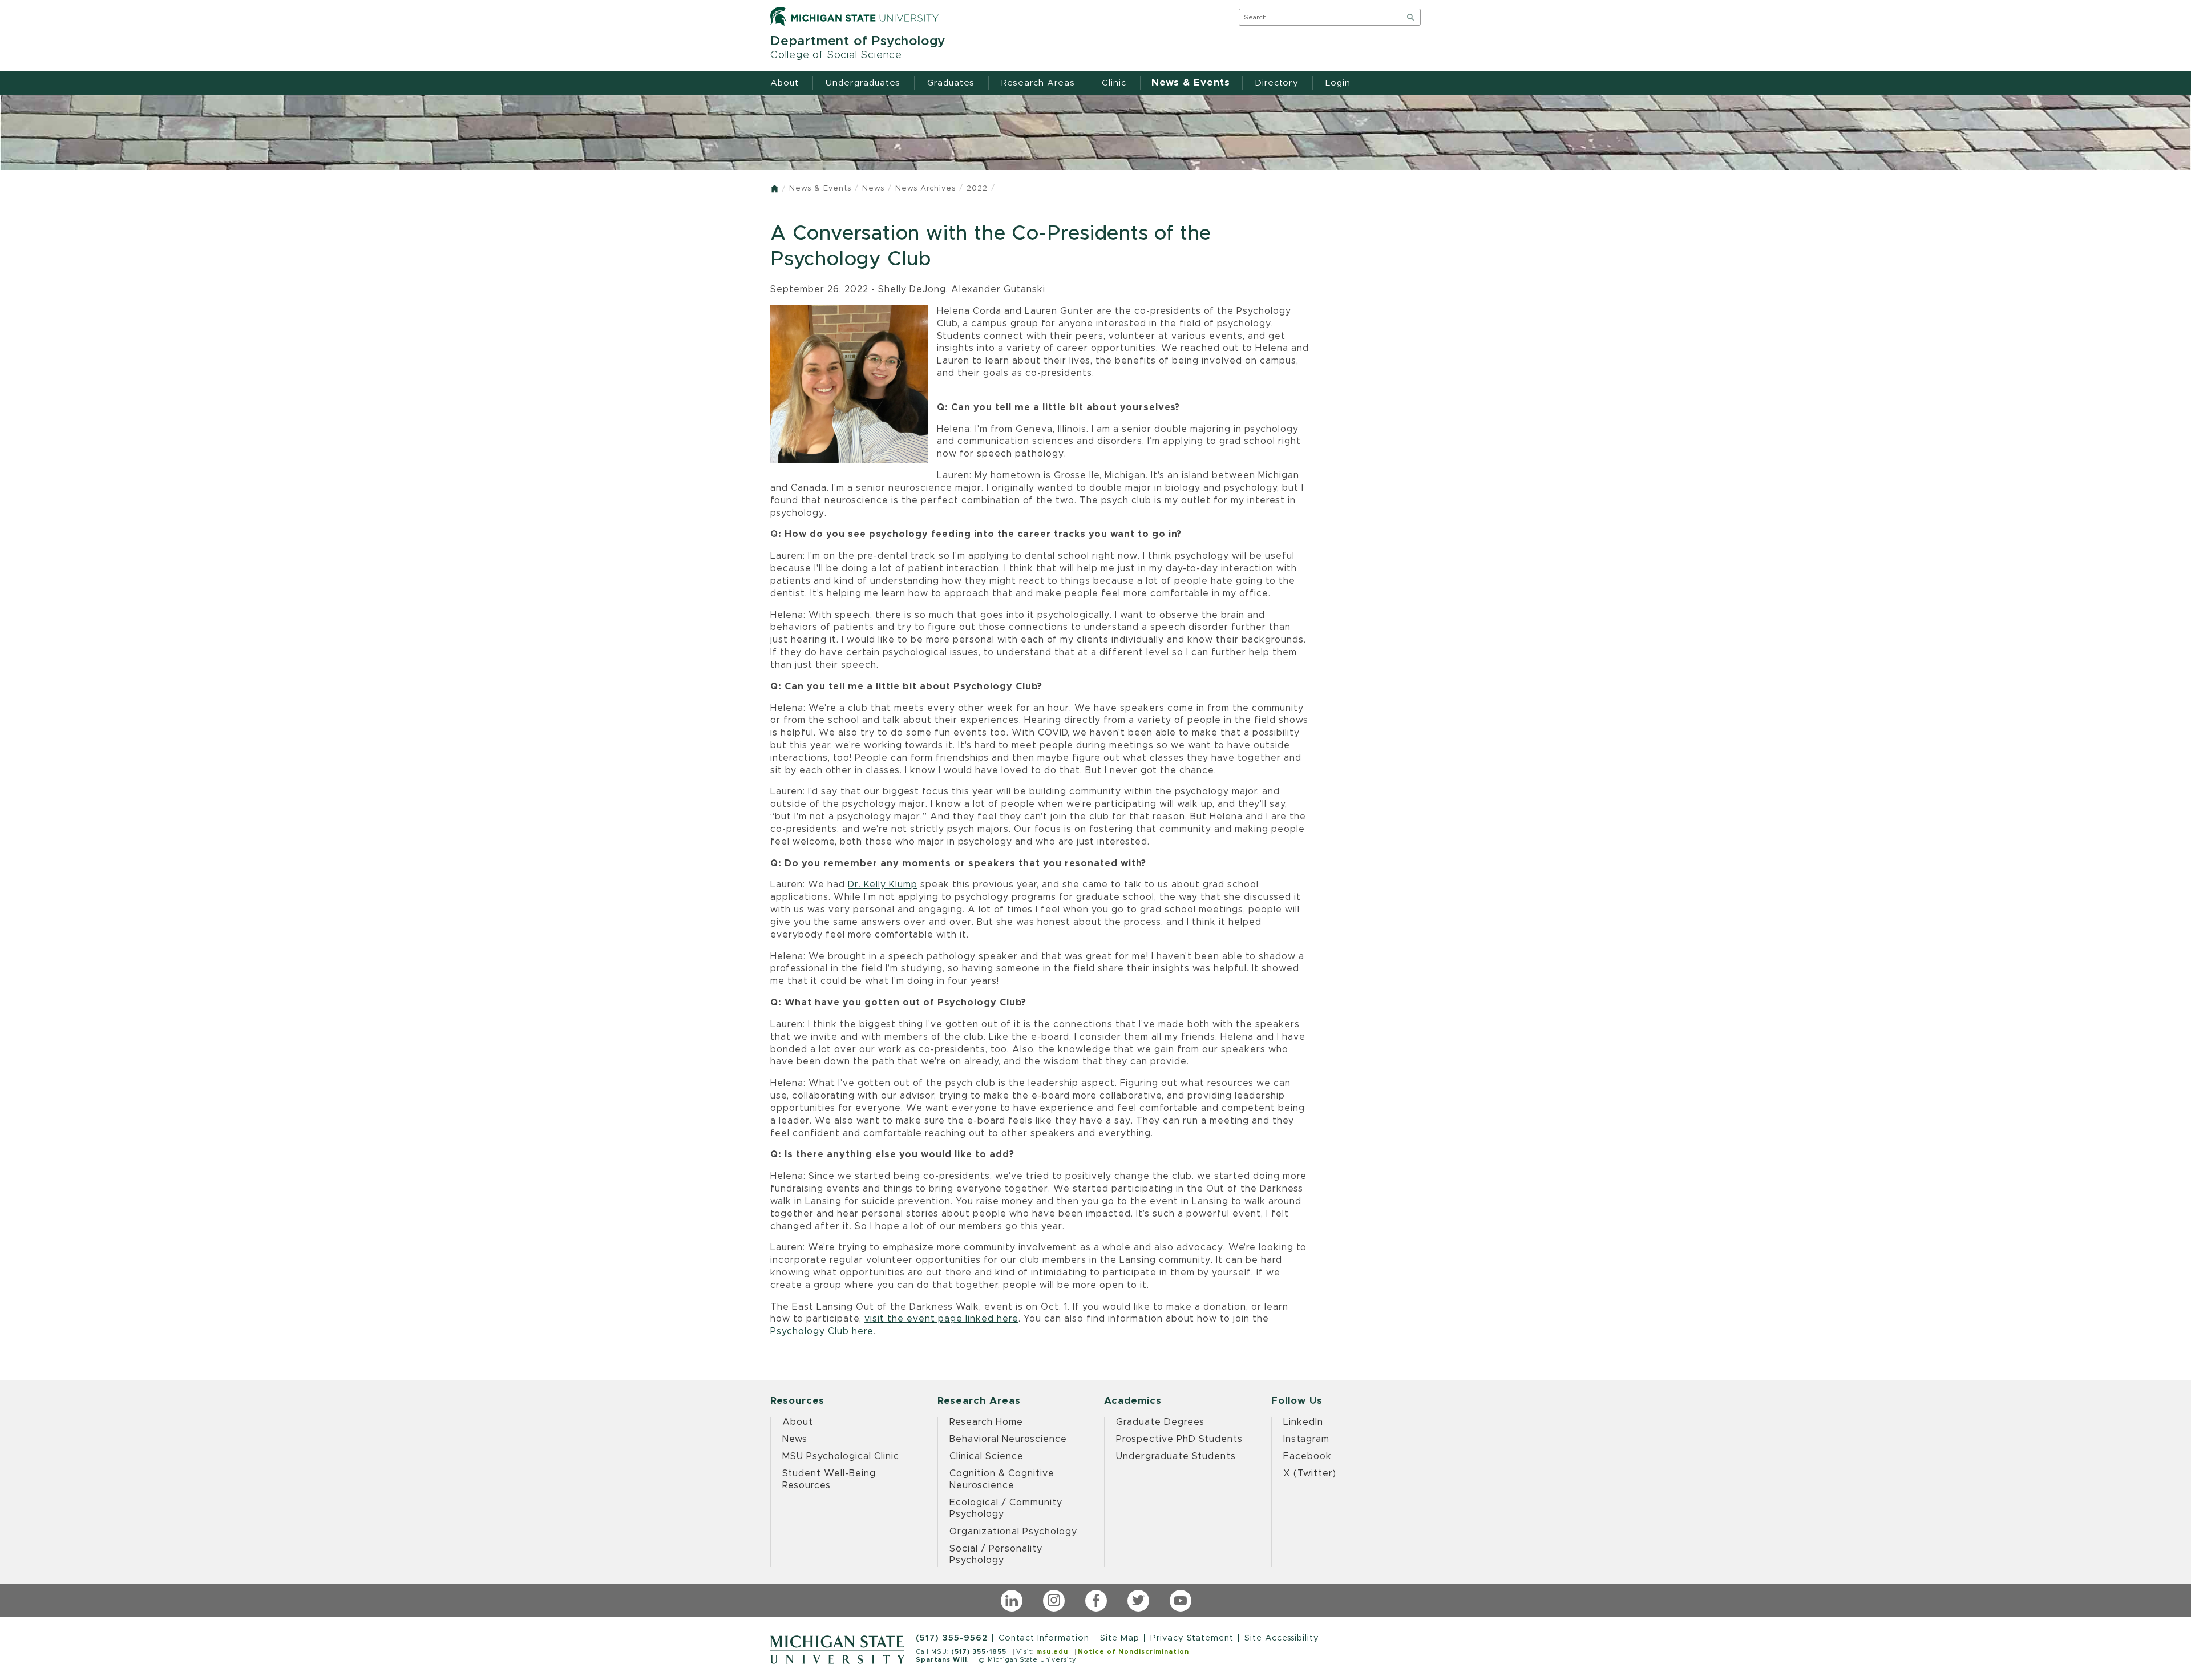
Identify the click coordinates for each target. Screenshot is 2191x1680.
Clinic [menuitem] (1114, 83)
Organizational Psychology (1013, 1532)
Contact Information (1044, 1638)
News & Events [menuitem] (1191, 83)
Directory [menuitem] (1277, 83)
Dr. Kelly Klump (883, 885)
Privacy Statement (1192, 1638)
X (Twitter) (1310, 1473)
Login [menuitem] (1338, 83)
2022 (977, 189)
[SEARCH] (1410, 17)
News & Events (820, 189)
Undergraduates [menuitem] (863, 83)
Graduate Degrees (1160, 1422)
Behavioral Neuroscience (1008, 1439)
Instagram (1306, 1439)
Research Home (986, 1422)
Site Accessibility (1282, 1638)
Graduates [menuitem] (951, 83)
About (798, 1422)
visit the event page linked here (941, 1319)
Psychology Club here (822, 1331)
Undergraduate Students (1176, 1456)
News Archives (925, 189)
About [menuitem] (785, 83)
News (873, 189)
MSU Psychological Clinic (841, 1456)
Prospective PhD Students (1179, 1439)
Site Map (1120, 1638)
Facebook (1307, 1456)
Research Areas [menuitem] (1038, 83)
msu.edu (1052, 1652)
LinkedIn (1303, 1422)
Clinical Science (987, 1456)
